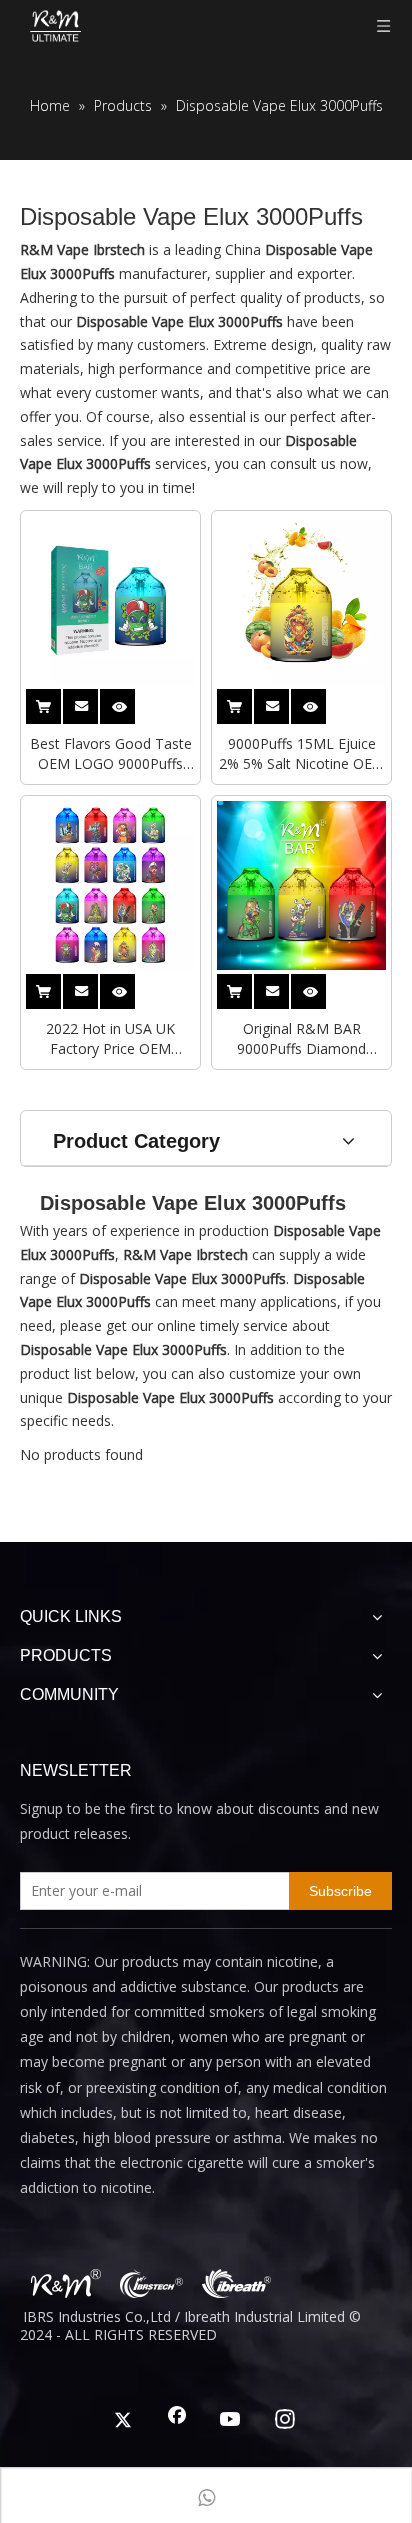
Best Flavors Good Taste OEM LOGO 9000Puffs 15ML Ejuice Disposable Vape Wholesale (111, 754)
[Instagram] (285, 2421)
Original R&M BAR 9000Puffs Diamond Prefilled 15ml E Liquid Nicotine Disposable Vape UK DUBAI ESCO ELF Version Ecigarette (302, 1039)
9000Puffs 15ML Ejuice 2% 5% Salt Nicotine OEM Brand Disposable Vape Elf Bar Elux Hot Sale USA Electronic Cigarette (302, 754)
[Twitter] (123, 2421)
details (131, 700)
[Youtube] (231, 2421)
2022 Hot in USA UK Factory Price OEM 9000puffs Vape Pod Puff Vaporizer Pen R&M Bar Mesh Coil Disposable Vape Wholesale (111, 1039)
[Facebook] (177, 2421)
